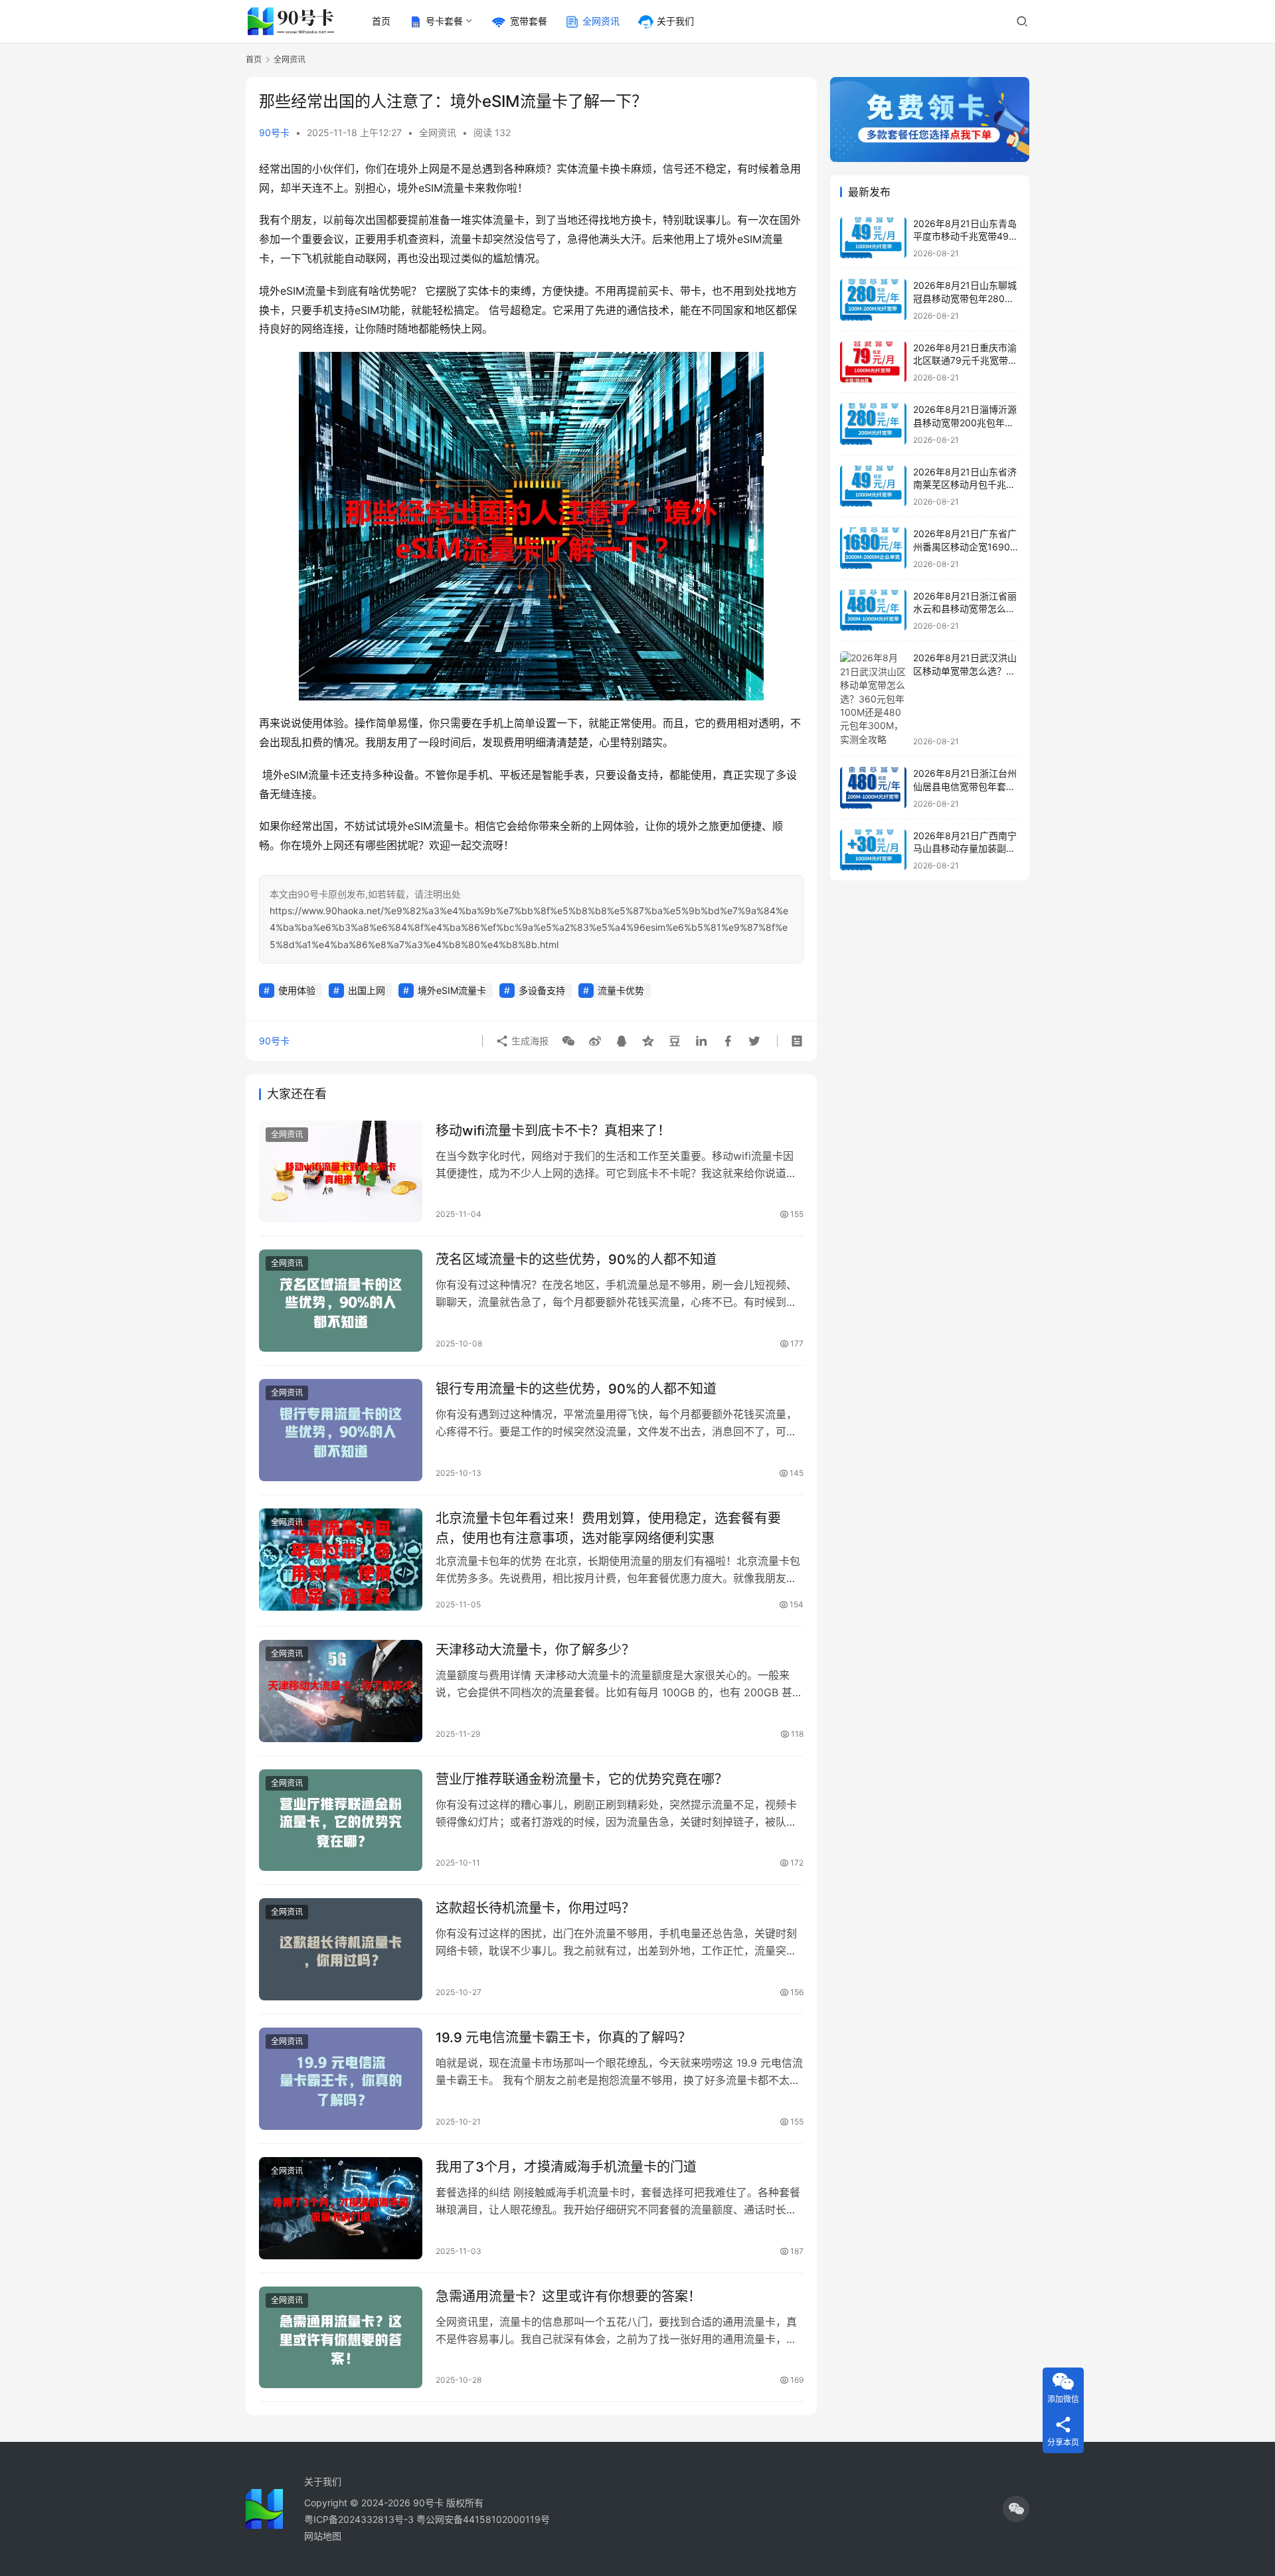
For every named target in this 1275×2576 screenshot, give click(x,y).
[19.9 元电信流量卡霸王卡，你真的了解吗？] (341, 2079)
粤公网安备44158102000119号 (483, 2519)
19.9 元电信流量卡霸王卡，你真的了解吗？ (563, 2038)
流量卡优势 (621, 990)
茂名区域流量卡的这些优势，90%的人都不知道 (576, 1259)
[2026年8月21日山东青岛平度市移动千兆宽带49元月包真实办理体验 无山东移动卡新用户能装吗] (873, 238)
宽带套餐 (529, 21)
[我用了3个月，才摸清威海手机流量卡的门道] (341, 2208)
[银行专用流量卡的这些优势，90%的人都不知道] (341, 1430)
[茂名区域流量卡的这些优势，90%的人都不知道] (341, 1301)
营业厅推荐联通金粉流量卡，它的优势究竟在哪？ (582, 1779)
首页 (381, 21)
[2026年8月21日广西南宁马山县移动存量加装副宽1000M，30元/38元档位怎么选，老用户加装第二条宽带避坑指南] (873, 850)
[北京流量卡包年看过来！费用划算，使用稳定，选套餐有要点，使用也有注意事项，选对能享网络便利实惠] (341, 1560)
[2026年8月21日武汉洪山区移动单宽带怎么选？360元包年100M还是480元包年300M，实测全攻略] (873, 699)
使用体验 (297, 990)
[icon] (1016, 2509)
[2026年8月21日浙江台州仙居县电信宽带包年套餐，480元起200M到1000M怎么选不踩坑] (873, 788)
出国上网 (367, 990)
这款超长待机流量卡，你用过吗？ (535, 1908)
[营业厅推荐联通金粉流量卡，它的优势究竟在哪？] (341, 1820)
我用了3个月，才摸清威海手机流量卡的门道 (566, 2167)
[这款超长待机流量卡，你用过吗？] (341, 1949)
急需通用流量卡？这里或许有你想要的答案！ (568, 2296)
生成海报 (529, 1041)
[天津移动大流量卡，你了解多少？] (341, 1691)
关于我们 (675, 21)
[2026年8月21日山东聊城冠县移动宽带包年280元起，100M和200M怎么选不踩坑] (873, 300)
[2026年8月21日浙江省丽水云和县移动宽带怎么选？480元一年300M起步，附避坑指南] (873, 610)
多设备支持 (542, 990)
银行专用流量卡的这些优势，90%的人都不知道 (576, 1389)
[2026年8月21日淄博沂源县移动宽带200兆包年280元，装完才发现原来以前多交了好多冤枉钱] (873, 424)
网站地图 (323, 2536)
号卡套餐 (444, 21)
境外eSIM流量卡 (452, 990)
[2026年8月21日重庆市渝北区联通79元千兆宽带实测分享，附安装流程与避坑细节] (873, 362)
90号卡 (274, 132)
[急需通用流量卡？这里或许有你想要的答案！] (341, 2338)
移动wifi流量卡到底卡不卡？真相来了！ (553, 1131)
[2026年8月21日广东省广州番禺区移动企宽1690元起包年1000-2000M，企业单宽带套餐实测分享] (873, 548)
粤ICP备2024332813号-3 (360, 2519)
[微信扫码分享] (568, 1041)
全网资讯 (601, 21)
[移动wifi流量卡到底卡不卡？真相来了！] (341, 1172)
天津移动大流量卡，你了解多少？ (535, 1650)
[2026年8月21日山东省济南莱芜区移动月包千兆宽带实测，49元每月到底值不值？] (873, 486)
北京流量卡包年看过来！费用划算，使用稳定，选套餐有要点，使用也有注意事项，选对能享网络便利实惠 (608, 1528)
